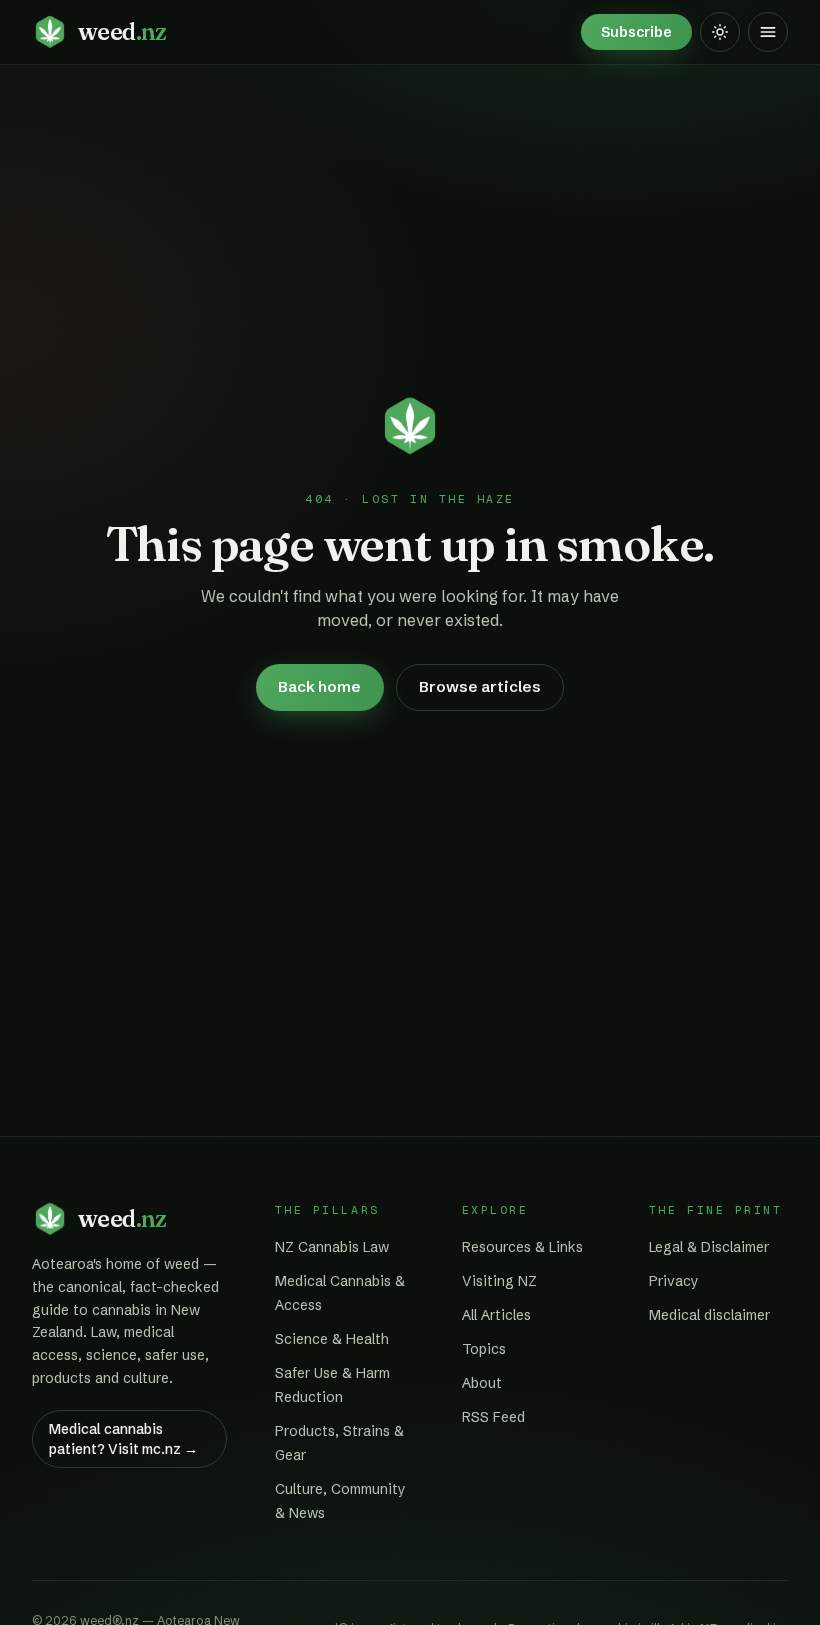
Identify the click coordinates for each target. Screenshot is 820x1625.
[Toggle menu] (768, 32)
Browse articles (480, 686)
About (482, 1383)
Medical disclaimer (709, 1315)
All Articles (496, 1315)
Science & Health (332, 1339)
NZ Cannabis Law (332, 1247)
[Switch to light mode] (720, 32)
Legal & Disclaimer (709, 1247)
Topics (484, 1349)
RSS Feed (493, 1417)
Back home (319, 686)
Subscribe (636, 32)
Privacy (674, 1281)
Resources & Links (522, 1247)
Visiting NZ (499, 1281)
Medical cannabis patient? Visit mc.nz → (123, 1439)
